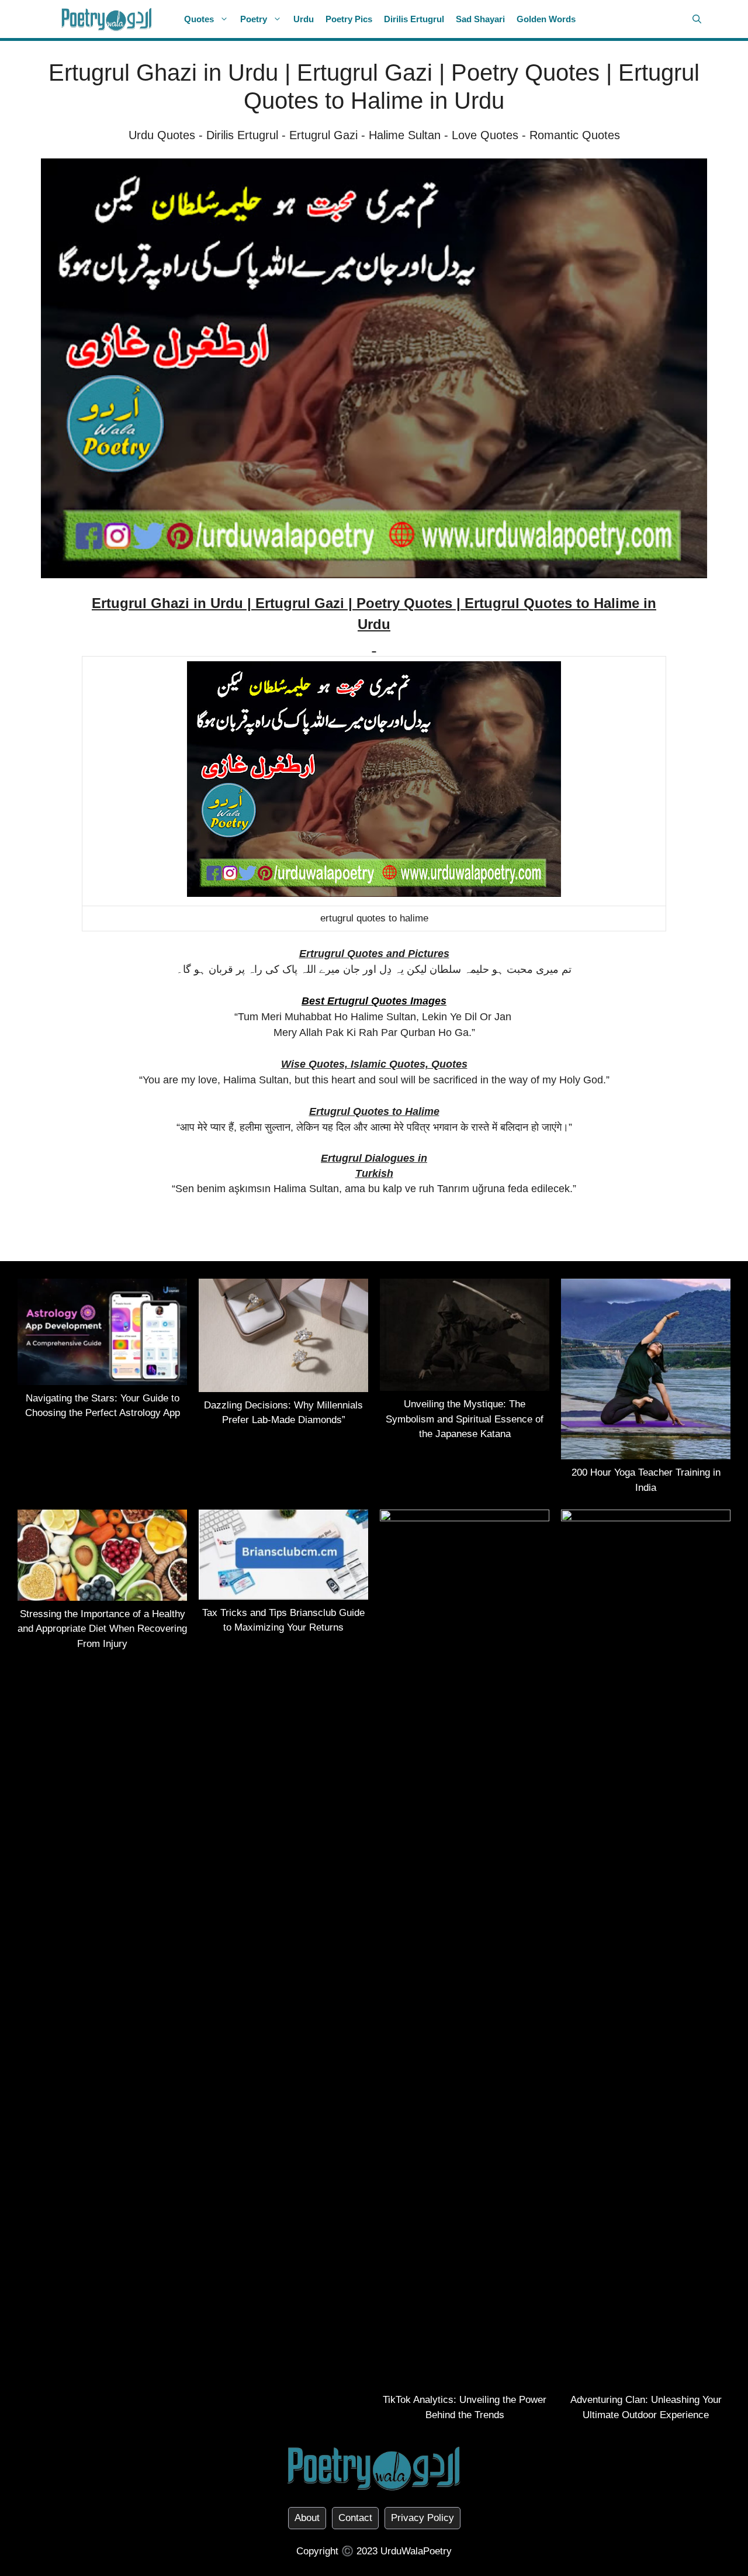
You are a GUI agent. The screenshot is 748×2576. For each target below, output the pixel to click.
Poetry (254, 19)
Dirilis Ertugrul (414, 19)
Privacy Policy (423, 2518)
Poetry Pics (349, 19)
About (307, 2518)
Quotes (199, 19)
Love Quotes (485, 135)
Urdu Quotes (162, 135)
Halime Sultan (405, 135)
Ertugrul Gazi (323, 135)
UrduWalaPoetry (416, 2551)
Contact (355, 2518)
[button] (697, 19)
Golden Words (546, 19)
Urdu (304, 19)
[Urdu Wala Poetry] (107, 19)
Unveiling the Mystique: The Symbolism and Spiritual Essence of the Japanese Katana (465, 1419)
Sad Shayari (480, 19)
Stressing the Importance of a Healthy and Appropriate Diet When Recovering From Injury (102, 1629)
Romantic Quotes (575, 135)
